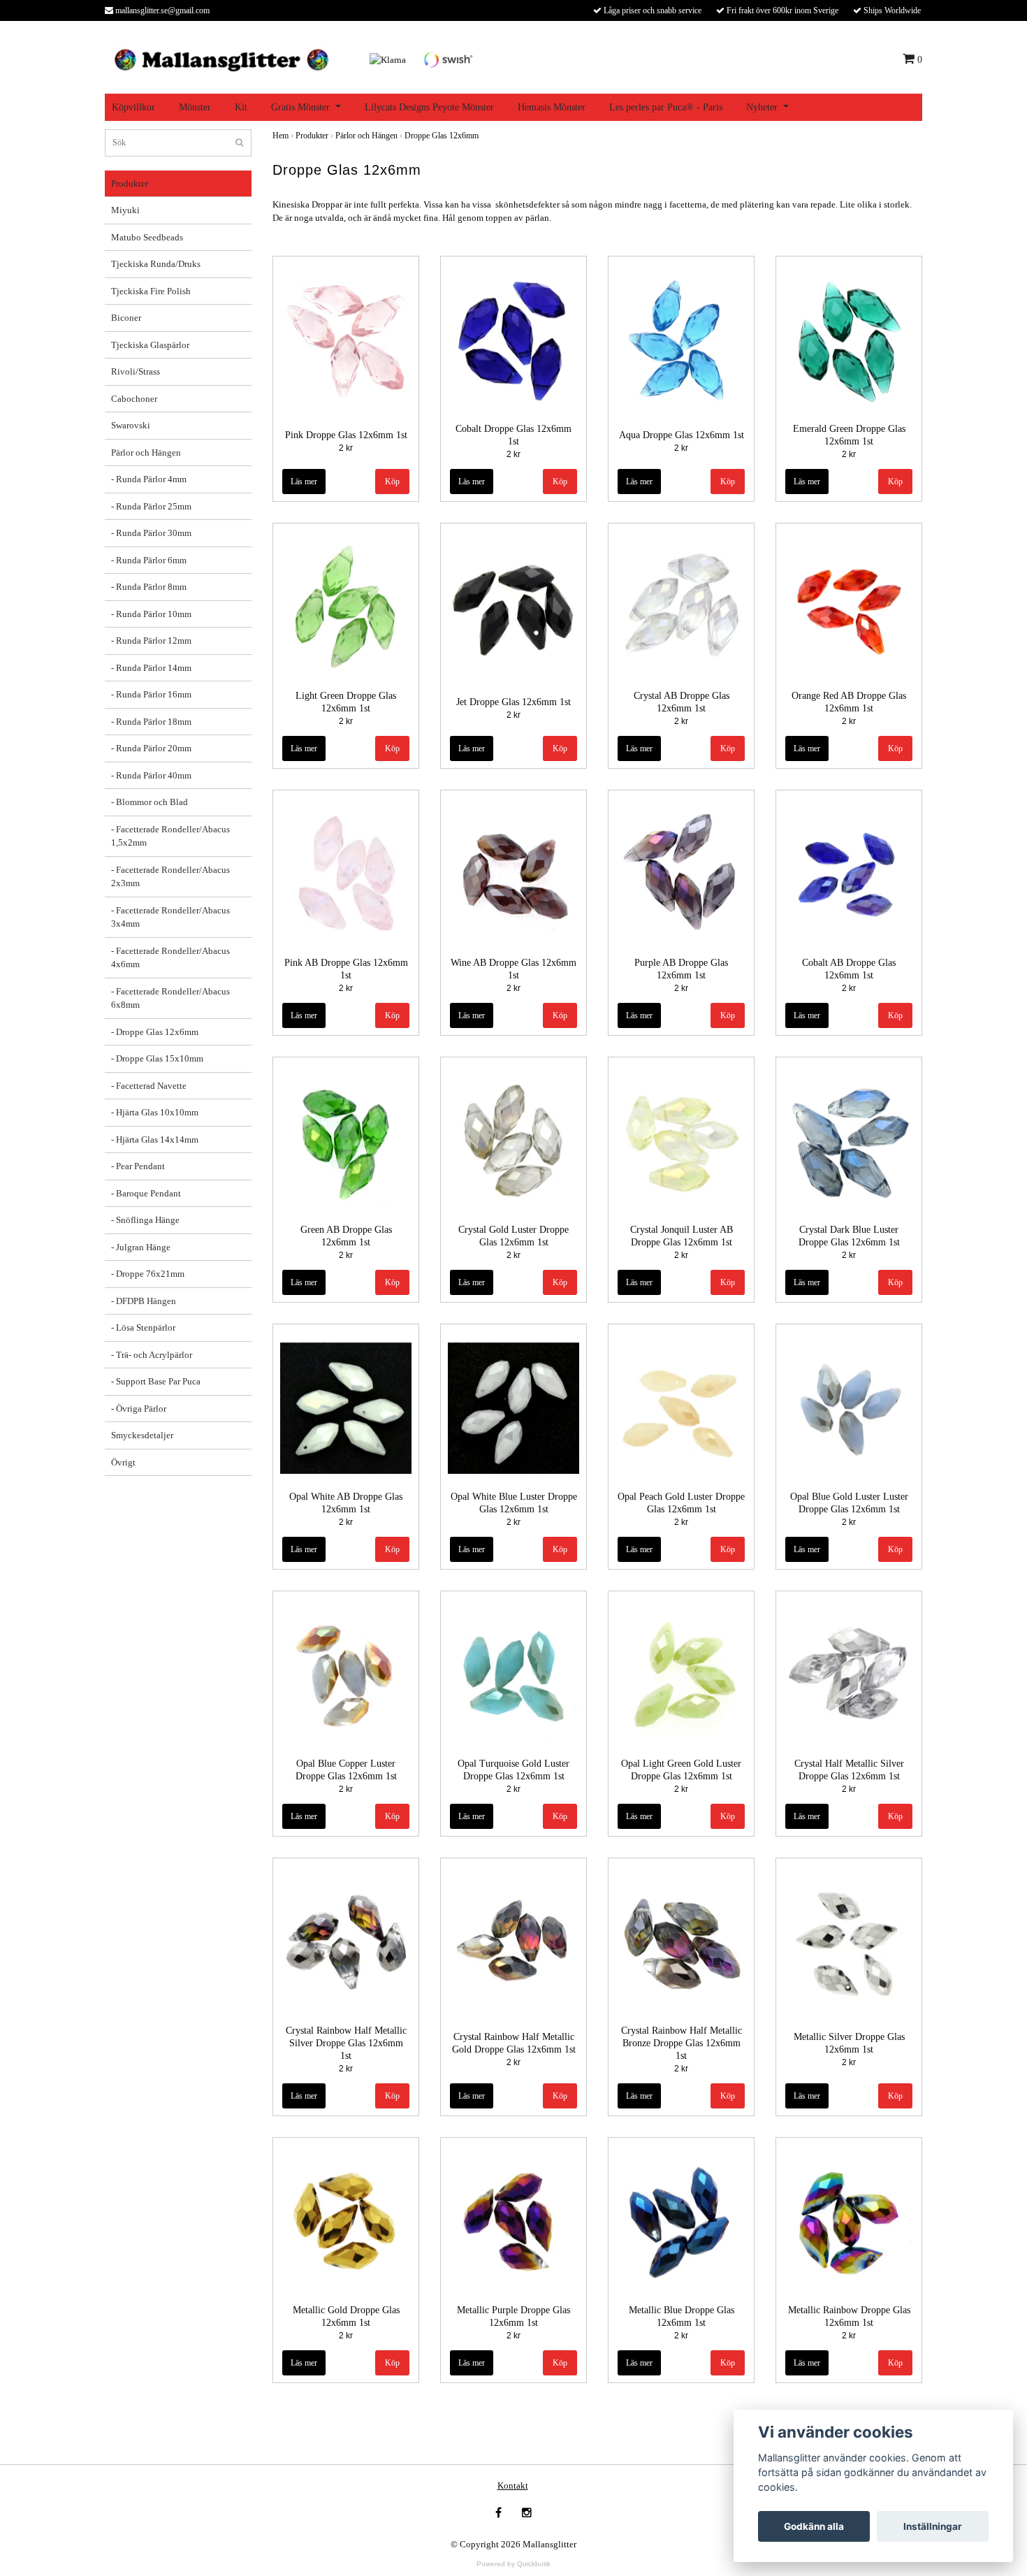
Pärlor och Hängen (146, 453)
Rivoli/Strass (136, 371)
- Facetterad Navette (149, 1086)
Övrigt (123, 1462)
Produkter (130, 183)
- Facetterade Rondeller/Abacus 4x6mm (170, 958)
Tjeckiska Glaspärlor (150, 345)
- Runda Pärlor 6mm (149, 560)
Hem (281, 136)
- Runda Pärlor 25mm (151, 506)
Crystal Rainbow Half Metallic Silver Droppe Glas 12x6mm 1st (346, 2043)
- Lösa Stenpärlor (143, 1327)
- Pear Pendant (138, 1166)
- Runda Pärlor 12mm (151, 641)
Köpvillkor (133, 107)
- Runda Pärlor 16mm (151, 694)
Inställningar (933, 2526)
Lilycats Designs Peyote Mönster (429, 107)
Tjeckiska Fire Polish (151, 291)
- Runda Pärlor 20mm (151, 748)
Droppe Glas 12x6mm (442, 136)
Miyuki (125, 210)
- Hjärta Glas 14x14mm (155, 1139)
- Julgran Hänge (141, 1247)
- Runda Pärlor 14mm (151, 668)
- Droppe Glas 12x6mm (155, 1032)
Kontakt (513, 2485)
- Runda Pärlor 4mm (149, 479)
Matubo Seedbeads (147, 237)
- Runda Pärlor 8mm (149, 587)
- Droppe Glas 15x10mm (157, 1058)
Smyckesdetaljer (142, 1435)
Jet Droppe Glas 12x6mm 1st (513, 702)
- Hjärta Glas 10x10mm (155, 1112)
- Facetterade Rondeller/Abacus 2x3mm (170, 877)
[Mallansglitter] (221, 58)
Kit (241, 107)
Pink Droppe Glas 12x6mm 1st (346, 435)
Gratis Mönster (300, 107)
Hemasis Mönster (552, 107)
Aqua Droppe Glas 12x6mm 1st (682, 435)
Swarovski (131, 425)
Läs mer (304, 482)
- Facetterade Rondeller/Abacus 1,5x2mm (170, 836)
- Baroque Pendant (146, 1193)
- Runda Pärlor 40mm (151, 775)
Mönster (195, 107)
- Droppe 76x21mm (148, 1274)
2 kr (346, 448)
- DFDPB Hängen (144, 1301)
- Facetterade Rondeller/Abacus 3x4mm (170, 917)
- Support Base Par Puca (156, 1381)
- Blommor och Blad (150, 802)
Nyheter (762, 107)
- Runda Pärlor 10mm (151, 614)
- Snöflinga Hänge (145, 1220)
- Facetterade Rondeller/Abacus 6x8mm (170, 998)
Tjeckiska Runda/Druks (156, 264)
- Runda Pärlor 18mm (151, 722)
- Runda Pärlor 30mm (151, 533)
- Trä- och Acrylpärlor (152, 1355)
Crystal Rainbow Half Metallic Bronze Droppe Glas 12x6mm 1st (682, 2043)
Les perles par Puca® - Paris (666, 107)
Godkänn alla (814, 2526)
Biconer (126, 318)
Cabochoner (134, 399)
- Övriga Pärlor (139, 1409)
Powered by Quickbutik (513, 2564)
